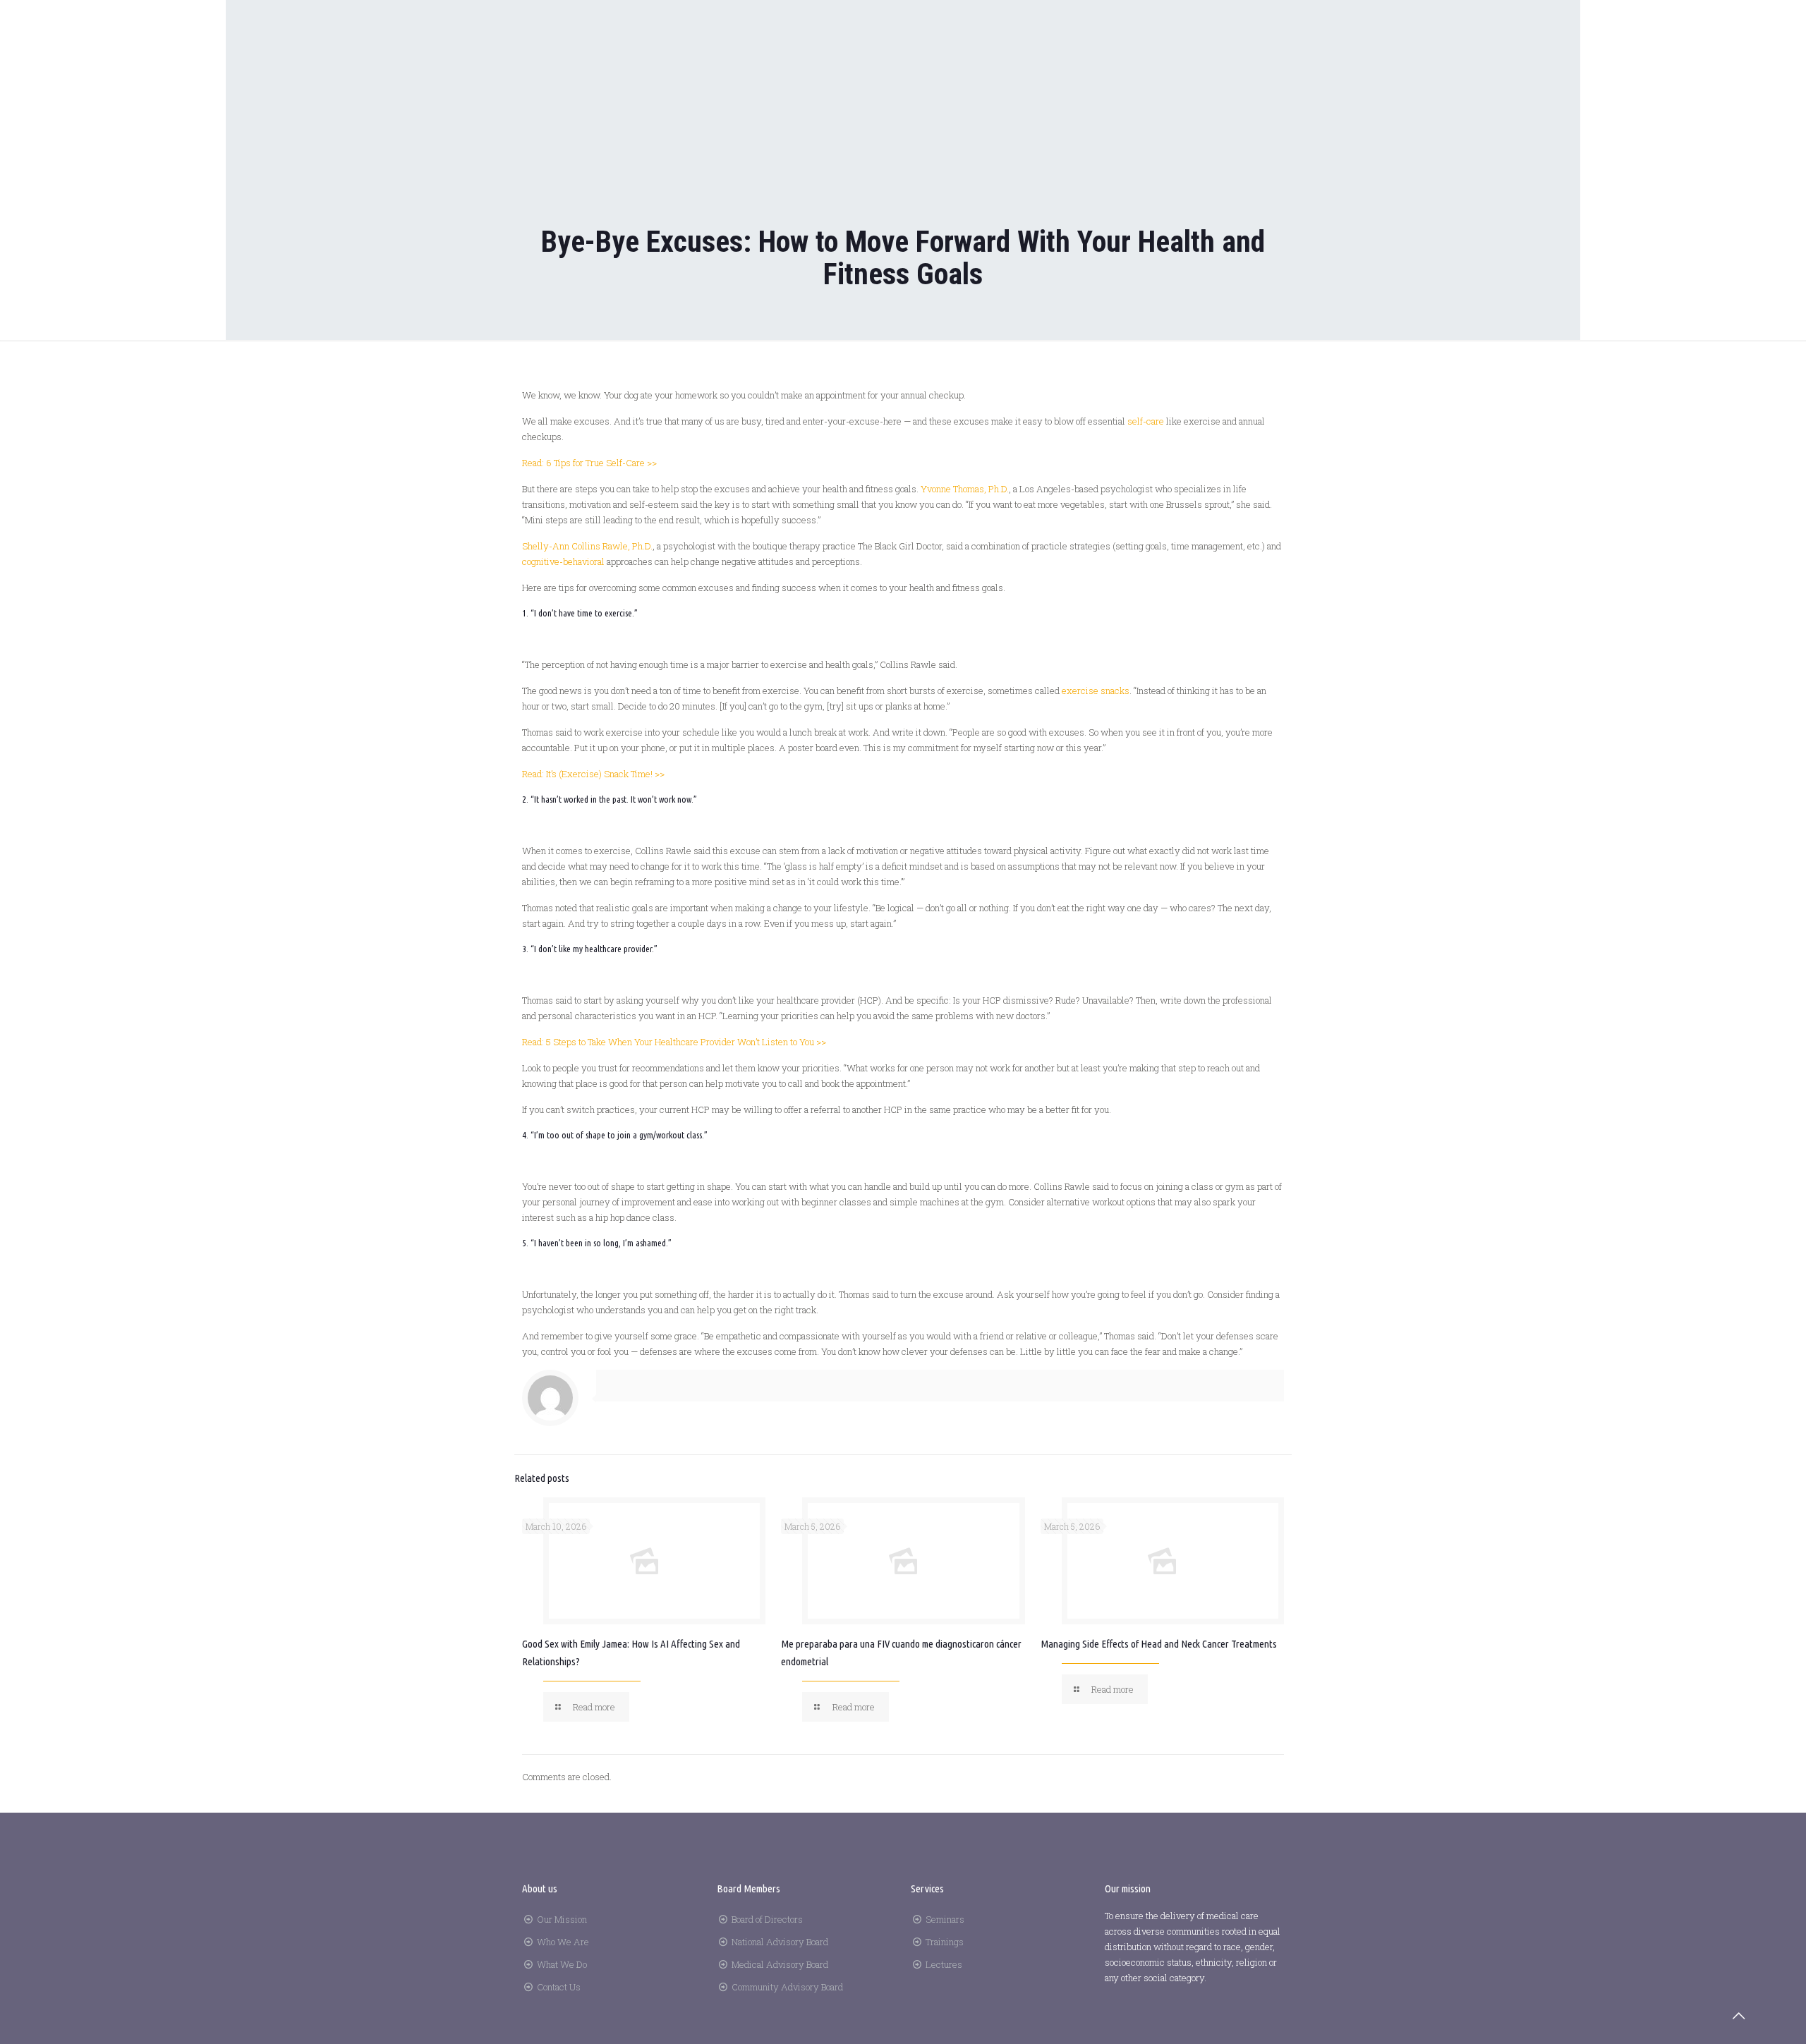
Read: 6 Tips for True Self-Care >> (589, 463)
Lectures (944, 1964)
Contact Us (559, 1987)
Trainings (945, 1942)
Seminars (945, 1919)
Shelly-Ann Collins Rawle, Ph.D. (587, 546)
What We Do (562, 1964)
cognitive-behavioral (563, 561)
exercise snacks (1096, 691)
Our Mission (562, 1919)
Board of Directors (767, 1919)
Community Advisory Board (787, 1987)
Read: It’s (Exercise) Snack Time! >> (593, 774)
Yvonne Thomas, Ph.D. (965, 489)
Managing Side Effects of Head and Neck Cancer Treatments (1159, 1644)
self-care (1146, 421)
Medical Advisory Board (780, 1964)
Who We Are (563, 1942)
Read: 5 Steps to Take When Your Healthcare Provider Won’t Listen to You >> (674, 1042)
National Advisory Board (780, 1942)
